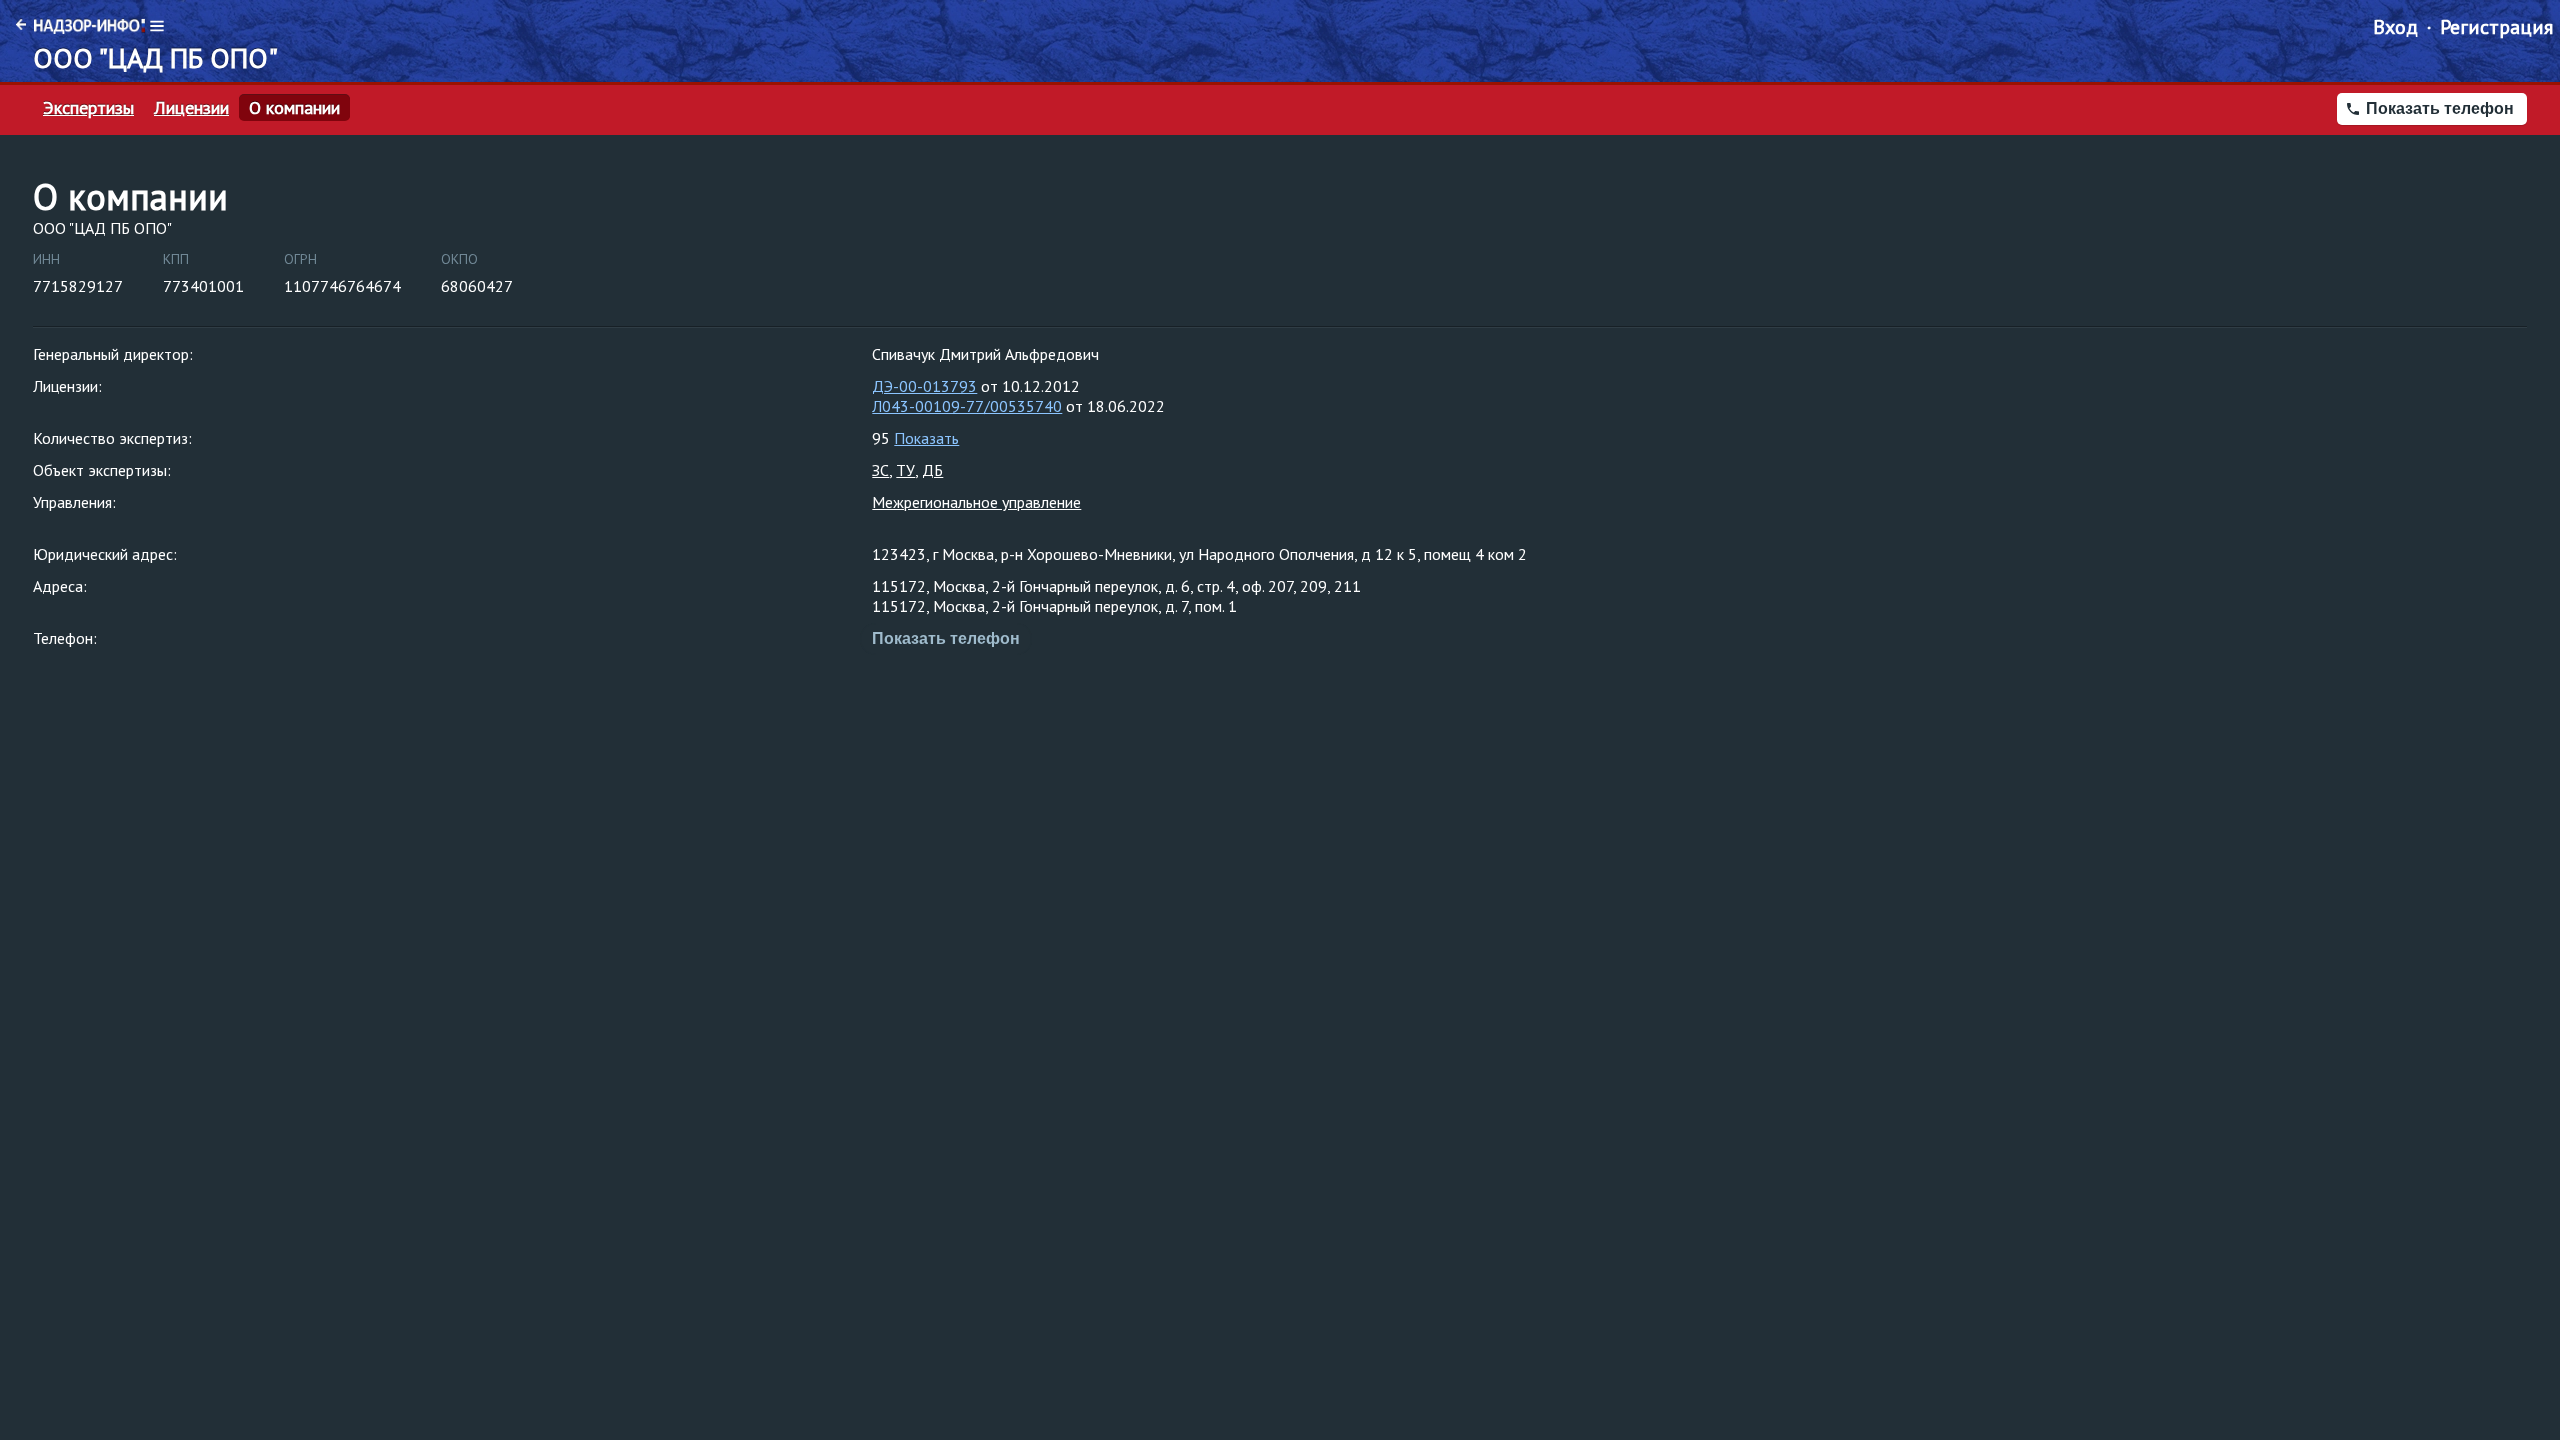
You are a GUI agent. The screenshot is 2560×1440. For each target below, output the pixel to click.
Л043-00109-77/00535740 (967, 406)
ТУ (905, 470)
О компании (294, 108)
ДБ (932, 470)
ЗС (880, 470)
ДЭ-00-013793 (924, 386)
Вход (2395, 27)
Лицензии (191, 108)
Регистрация (2496, 27)
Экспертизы (88, 108)
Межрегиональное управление (976, 502)
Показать (926, 438)
